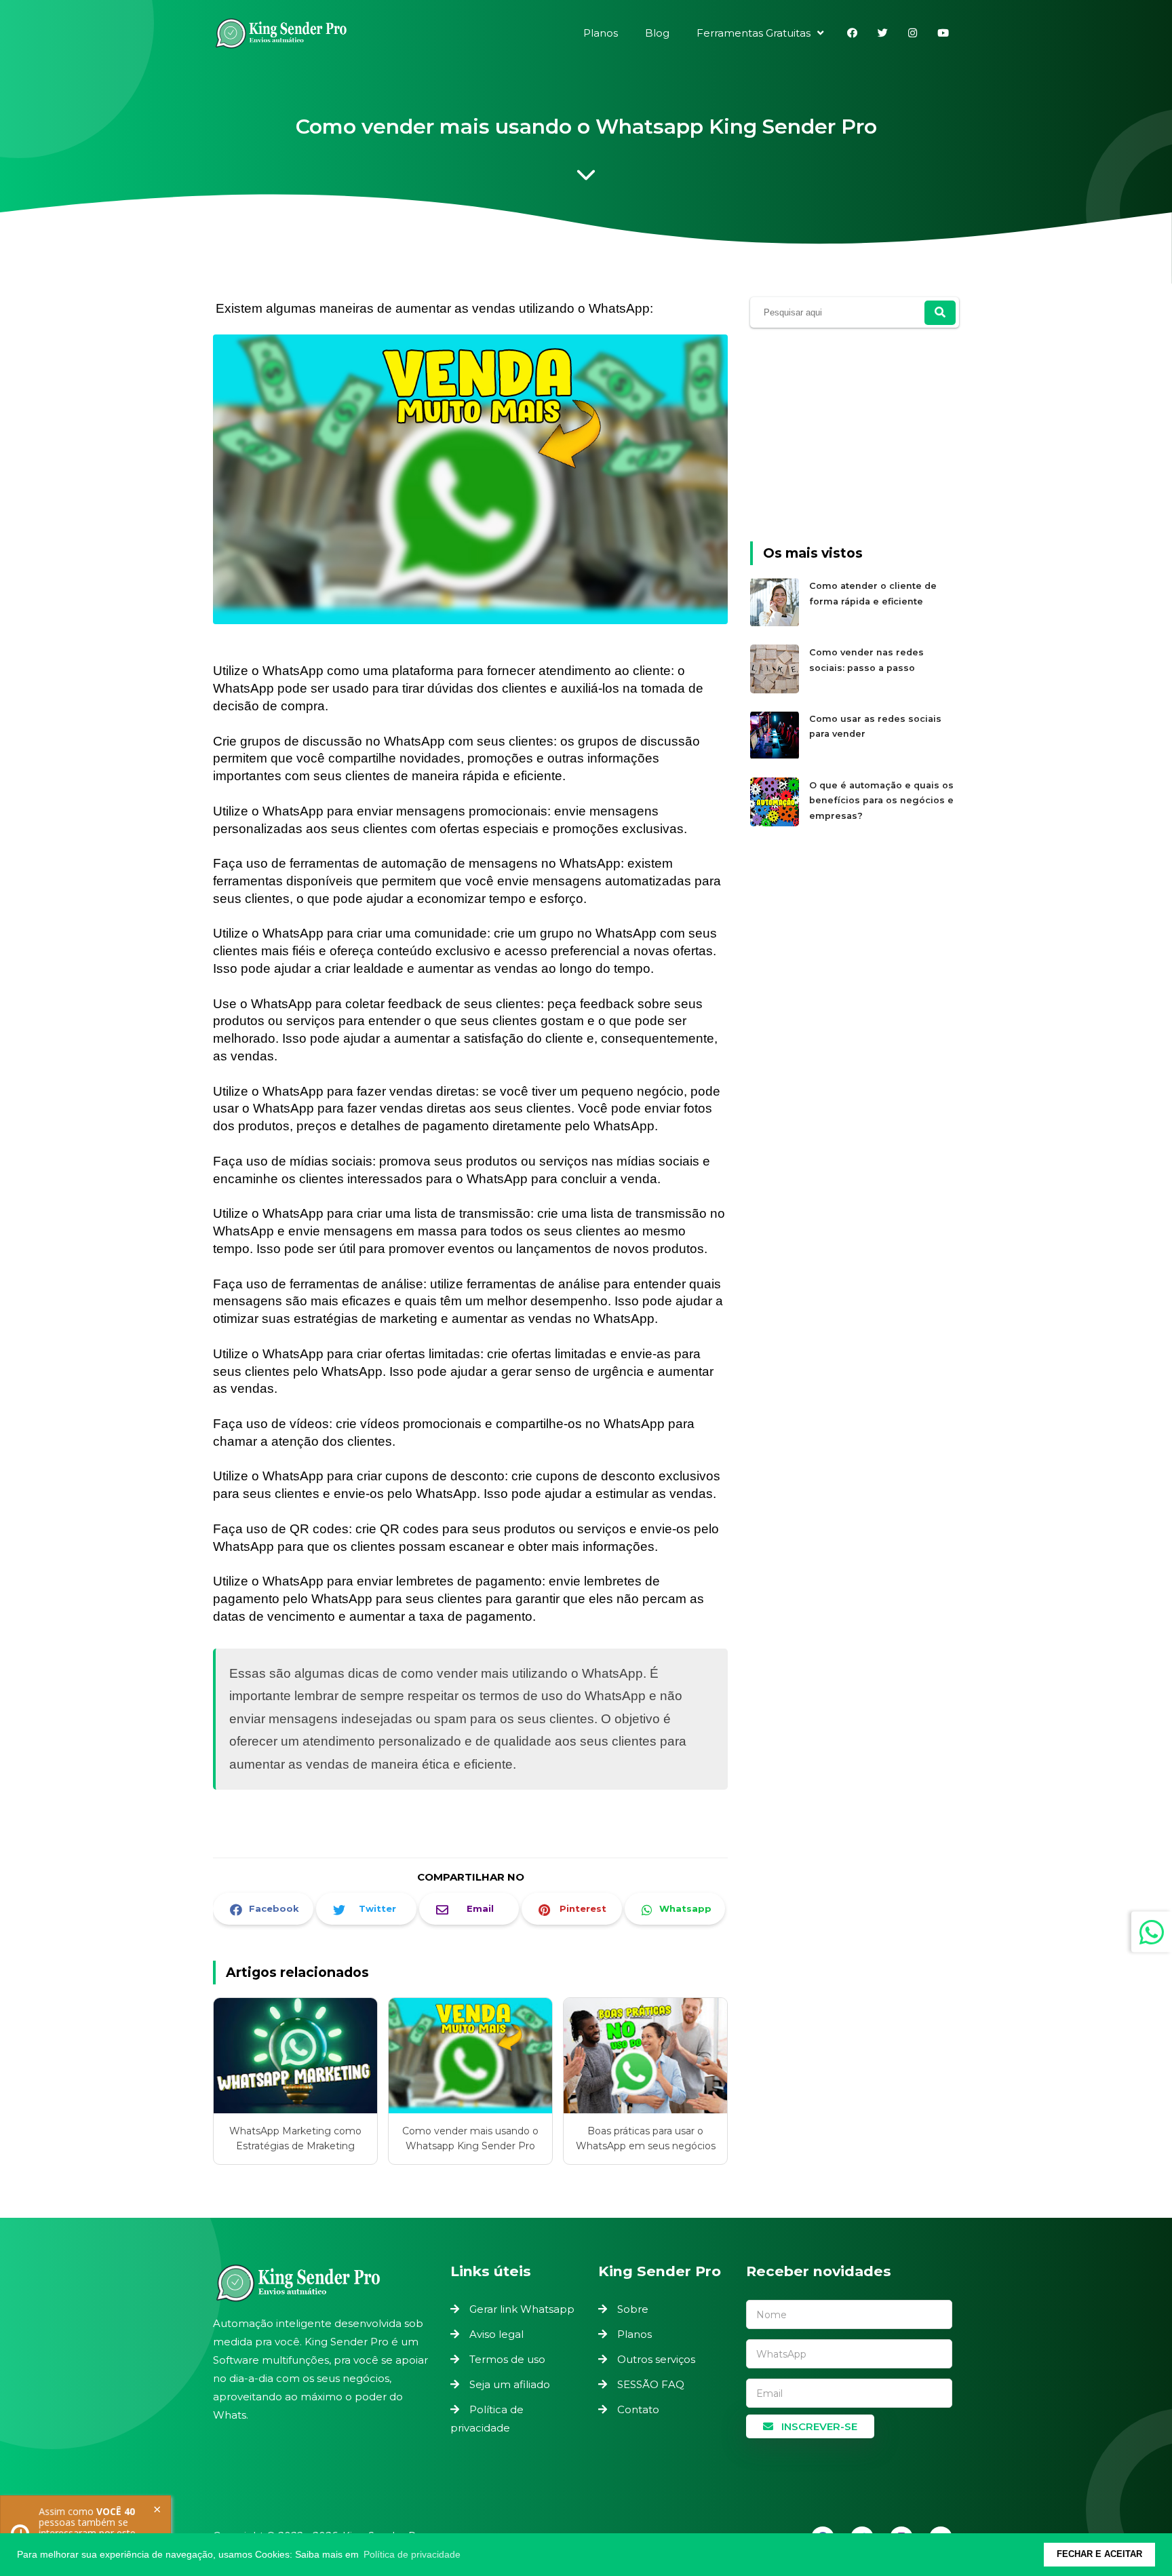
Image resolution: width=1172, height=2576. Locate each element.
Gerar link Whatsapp (522, 2309)
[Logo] (325, 2283)
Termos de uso (507, 2359)
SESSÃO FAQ (651, 2384)
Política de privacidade (487, 2419)
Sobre (633, 2309)
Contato (638, 2409)
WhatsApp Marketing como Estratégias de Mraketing (295, 2138)
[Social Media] (852, 33)
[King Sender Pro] (281, 36)
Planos (634, 2334)
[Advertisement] (855, 439)
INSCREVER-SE (818, 2426)
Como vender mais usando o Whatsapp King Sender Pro (470, 2138)
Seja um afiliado (510, 2384)
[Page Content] (586, 178)
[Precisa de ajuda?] (1152, 1932)
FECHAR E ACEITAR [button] (1099, 2554)
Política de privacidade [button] (412, 2554)
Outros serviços (656, 2359)
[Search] (940, 313)
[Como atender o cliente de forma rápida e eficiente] (776, 624)
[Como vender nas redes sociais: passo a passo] (776, 690)
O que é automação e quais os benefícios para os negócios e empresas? (881, 801)
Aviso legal (496, 2334)
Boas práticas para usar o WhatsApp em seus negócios (646, 2138)
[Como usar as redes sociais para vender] (776, 757)
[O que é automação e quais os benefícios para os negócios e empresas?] (776, 823)
